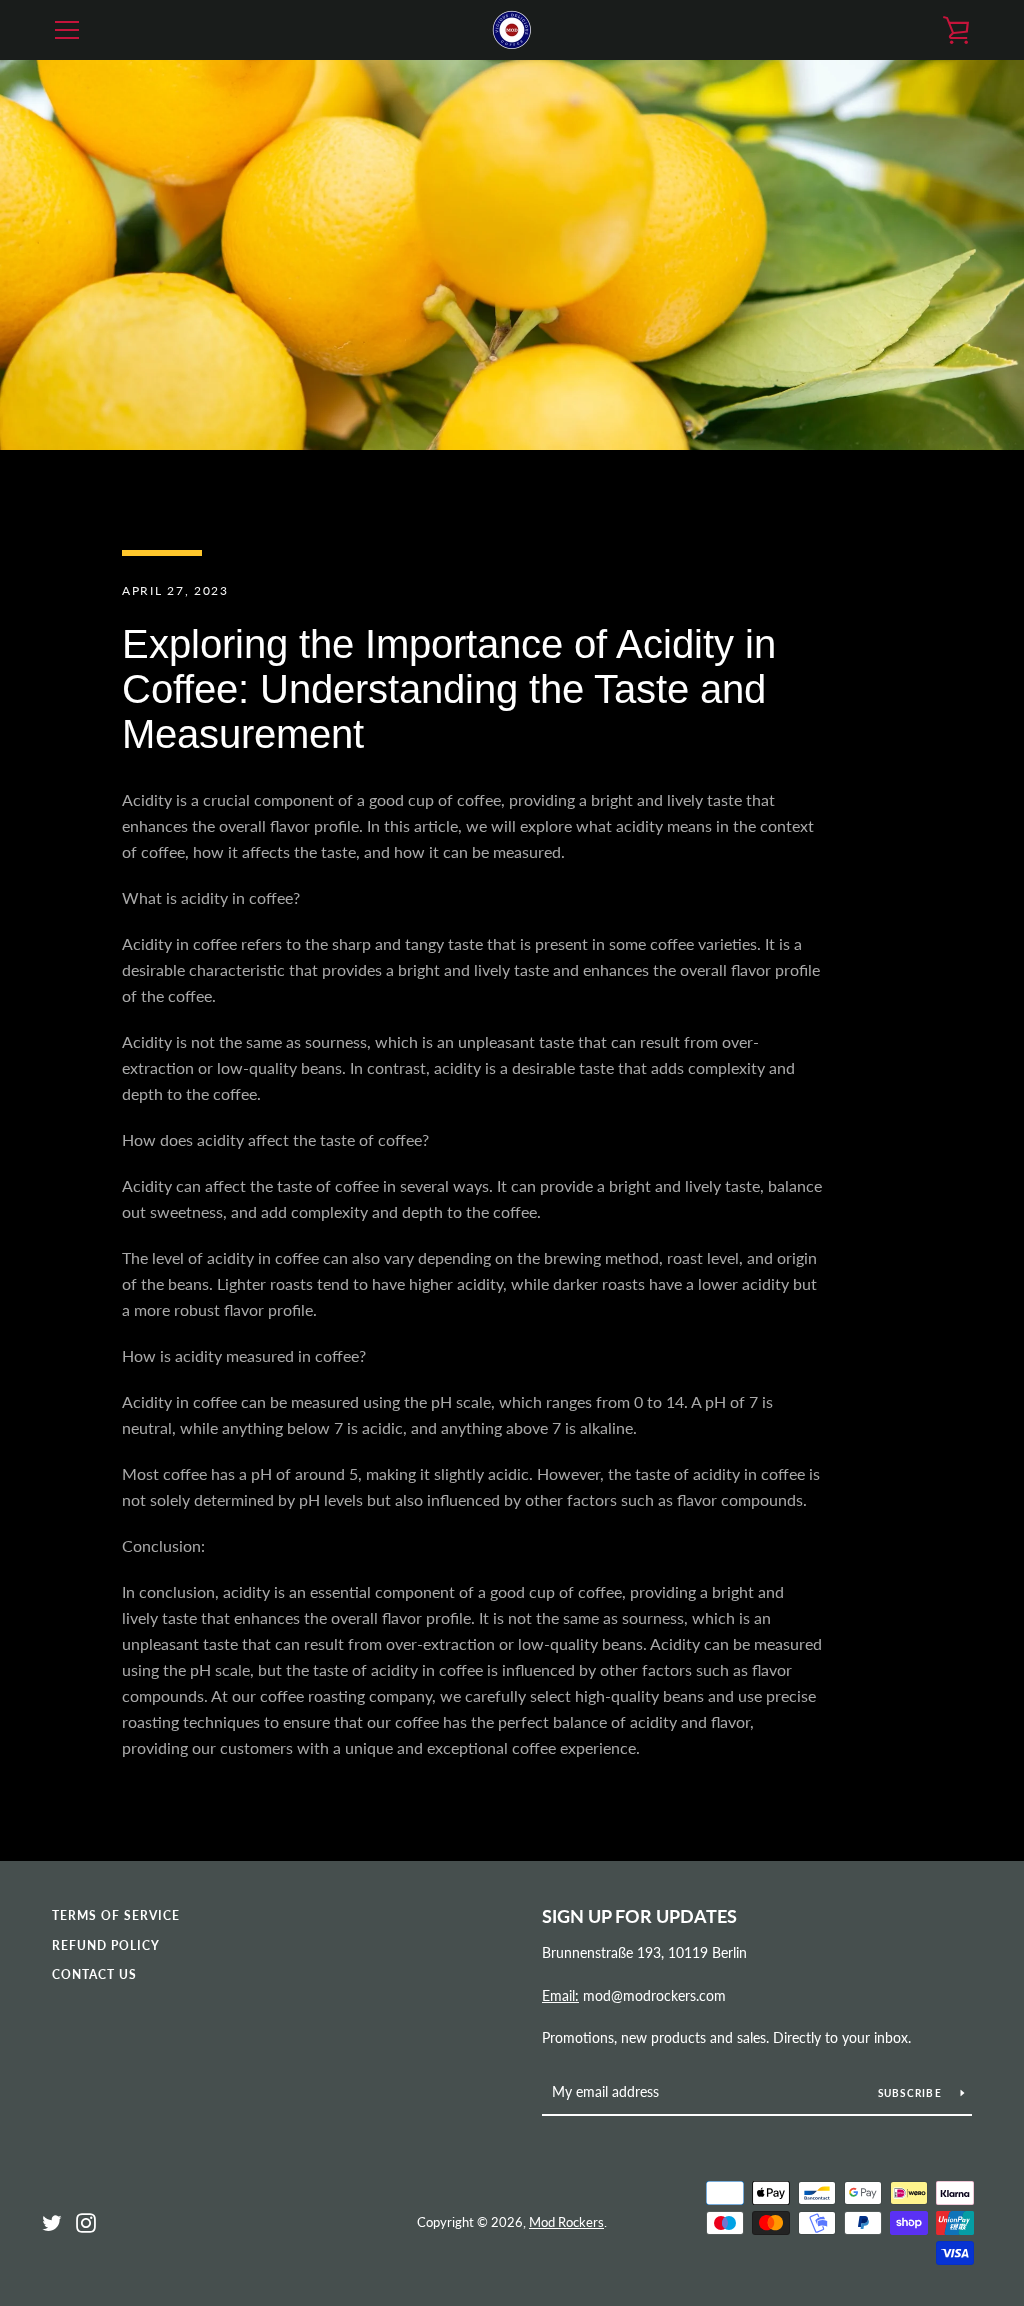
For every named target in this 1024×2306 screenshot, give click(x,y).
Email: (560, 1995)
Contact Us (94, 1974)
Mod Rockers (566, 2222)
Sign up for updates (639, 1916)
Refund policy (106, 1945)
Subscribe (912, 2093)
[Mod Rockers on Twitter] (52, 2220)
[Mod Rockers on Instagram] (86, 2220)
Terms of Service (116, 1915)
